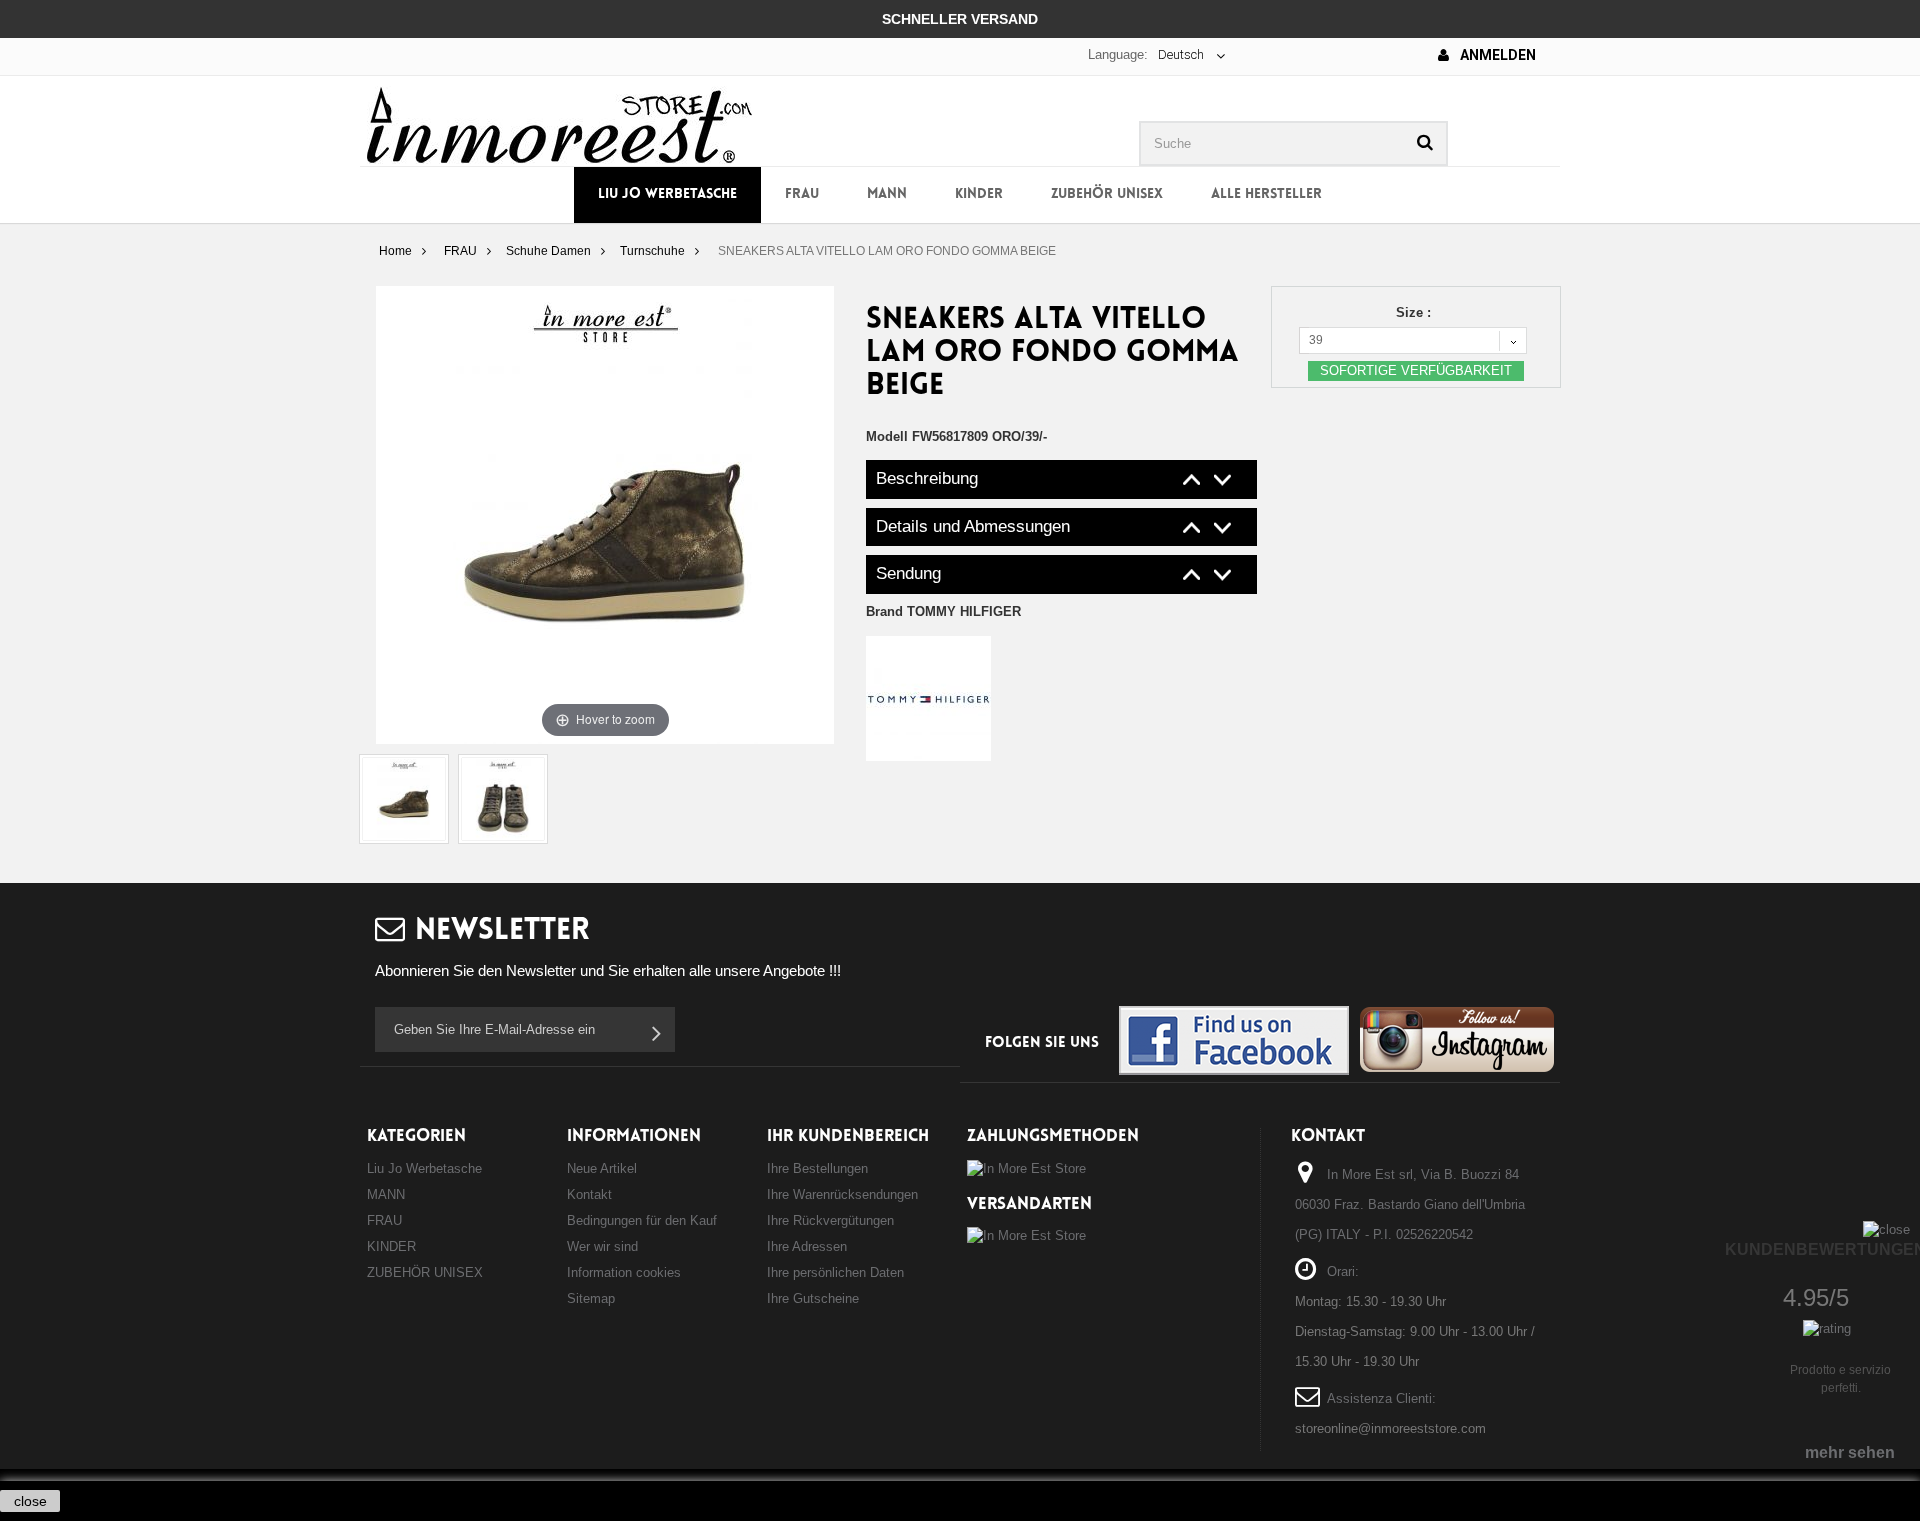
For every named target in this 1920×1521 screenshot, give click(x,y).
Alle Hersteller (1266, 194)
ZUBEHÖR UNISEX (1107, 194)
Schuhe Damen (548, 251)
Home (395, 251)
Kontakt (589, 1194)
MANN (887, 194)
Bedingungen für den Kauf (642, 1220)
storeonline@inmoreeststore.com (1390, 1428)
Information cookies (624, 1272)
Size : (1415, 312)
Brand (943, 611)
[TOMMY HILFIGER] (928, 697)
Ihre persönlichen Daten (835, 1272)
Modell (887, 436)
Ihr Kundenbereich (848, 1136)
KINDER (979, 194)
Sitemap (591, 1298)
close (30, 1501)
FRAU (802, 194)
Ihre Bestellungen (817, 1168)
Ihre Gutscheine (813, 1298)
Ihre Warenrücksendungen (842, 1194)
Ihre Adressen (807, 1246)
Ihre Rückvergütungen (830, 1220)
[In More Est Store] (559, 123)
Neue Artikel (602, 1168)
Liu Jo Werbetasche (667, 194)
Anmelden (1496, 55)
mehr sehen (1850, 1452)
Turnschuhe (652, 251)
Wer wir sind (602, 1246)
